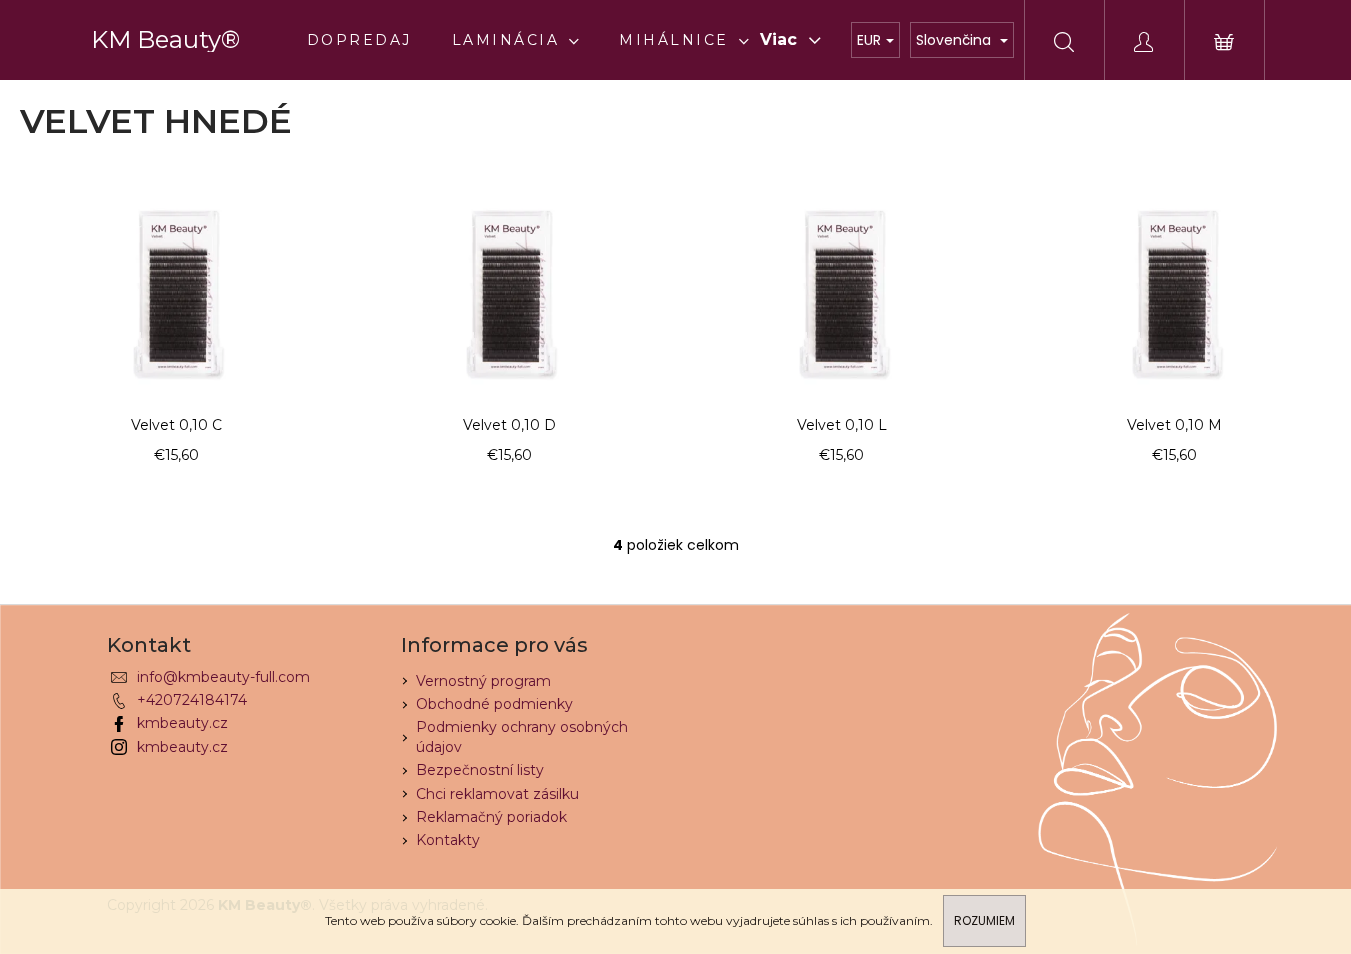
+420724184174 (192, 700)
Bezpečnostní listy (480, 770)
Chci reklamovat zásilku (497, 794)
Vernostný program (483, 681)
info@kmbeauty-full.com (223, 677)
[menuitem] (359, 40)
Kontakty (448, 840)
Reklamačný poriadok (491, 817)
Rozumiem (984, 920)
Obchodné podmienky (494, 704)
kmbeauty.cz (182, 723)
